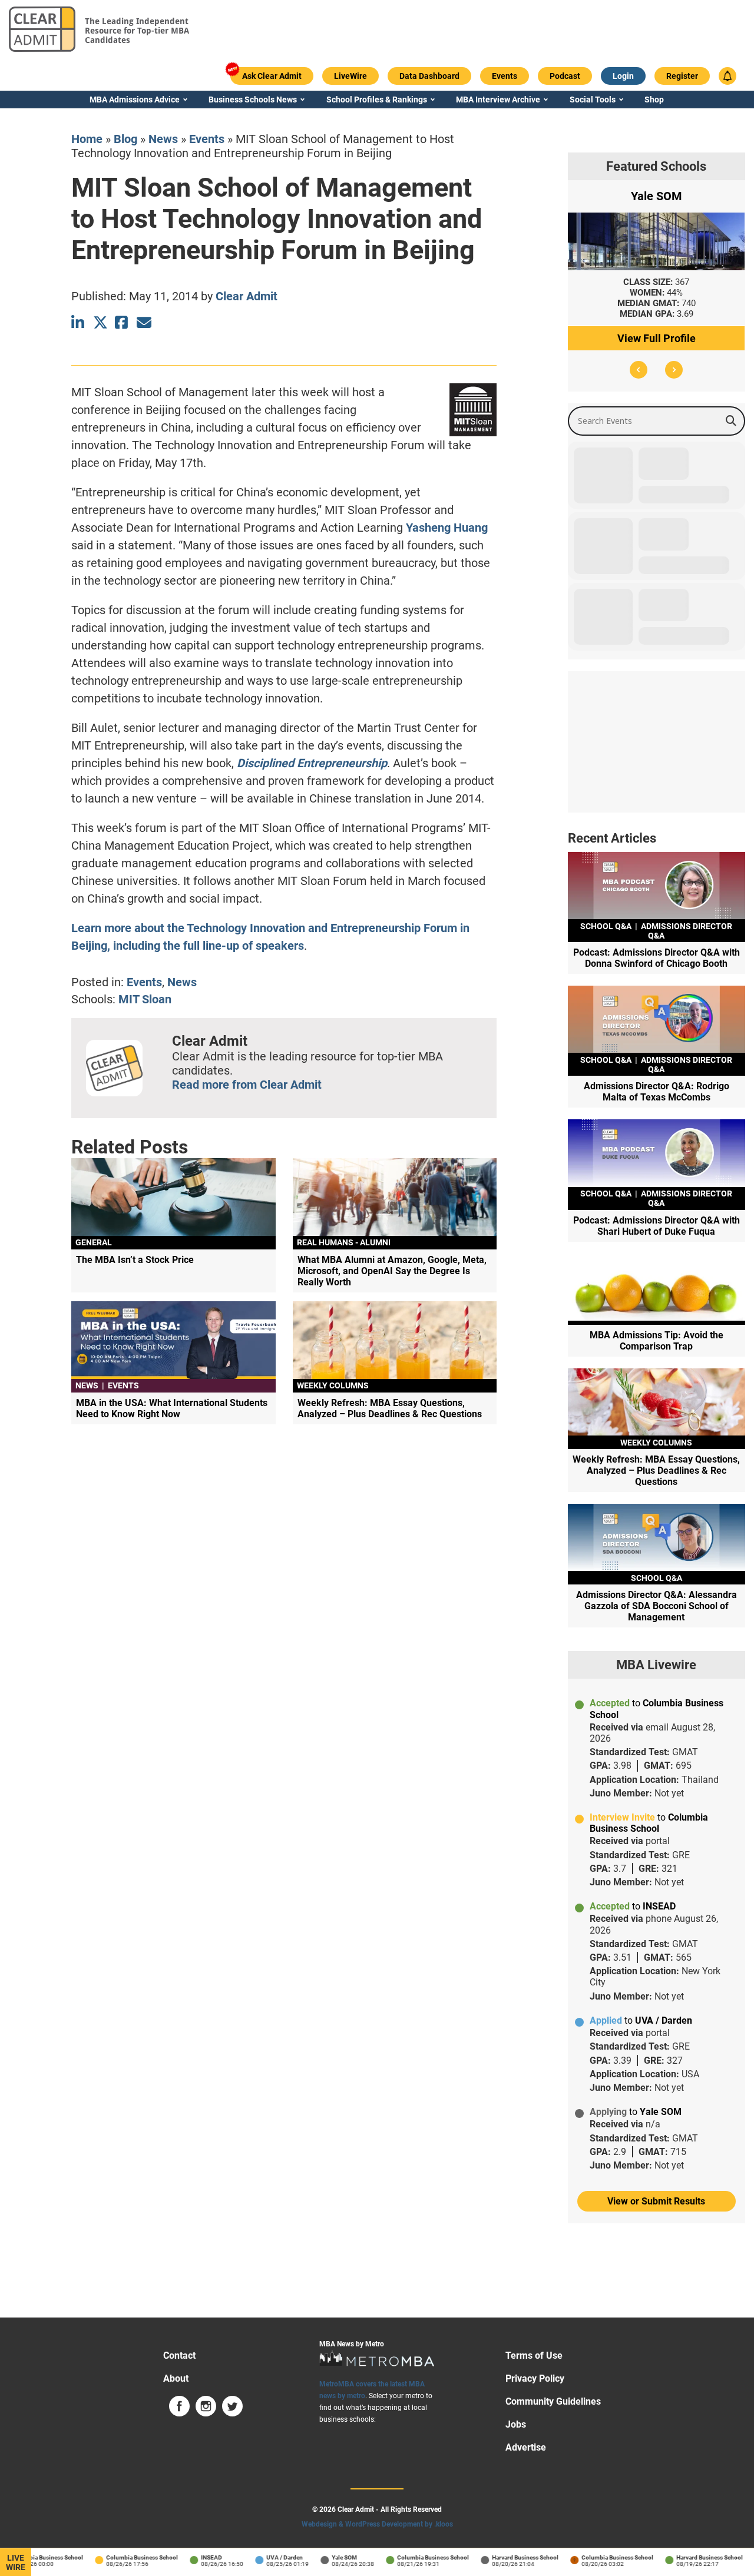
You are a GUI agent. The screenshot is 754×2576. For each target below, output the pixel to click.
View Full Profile (657, 338)
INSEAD (186, 2557)
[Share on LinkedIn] (79, 322)
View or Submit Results (656, 2201)
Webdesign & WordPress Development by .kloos (377, 2524)
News (163, 139)
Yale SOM (318, 2557)
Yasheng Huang (447, 528)
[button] (639, 370)
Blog (125, 139)
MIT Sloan (145, 999)
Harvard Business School (499, 2557)
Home (87, 139)
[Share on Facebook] (122, 322)
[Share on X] (100, 322)
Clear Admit (247, 296)
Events (207, 139)
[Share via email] (144, 322)
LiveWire (16, 2562)
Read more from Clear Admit (247, 1085)
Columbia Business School (116, 2557)
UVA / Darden (259, 2557)
